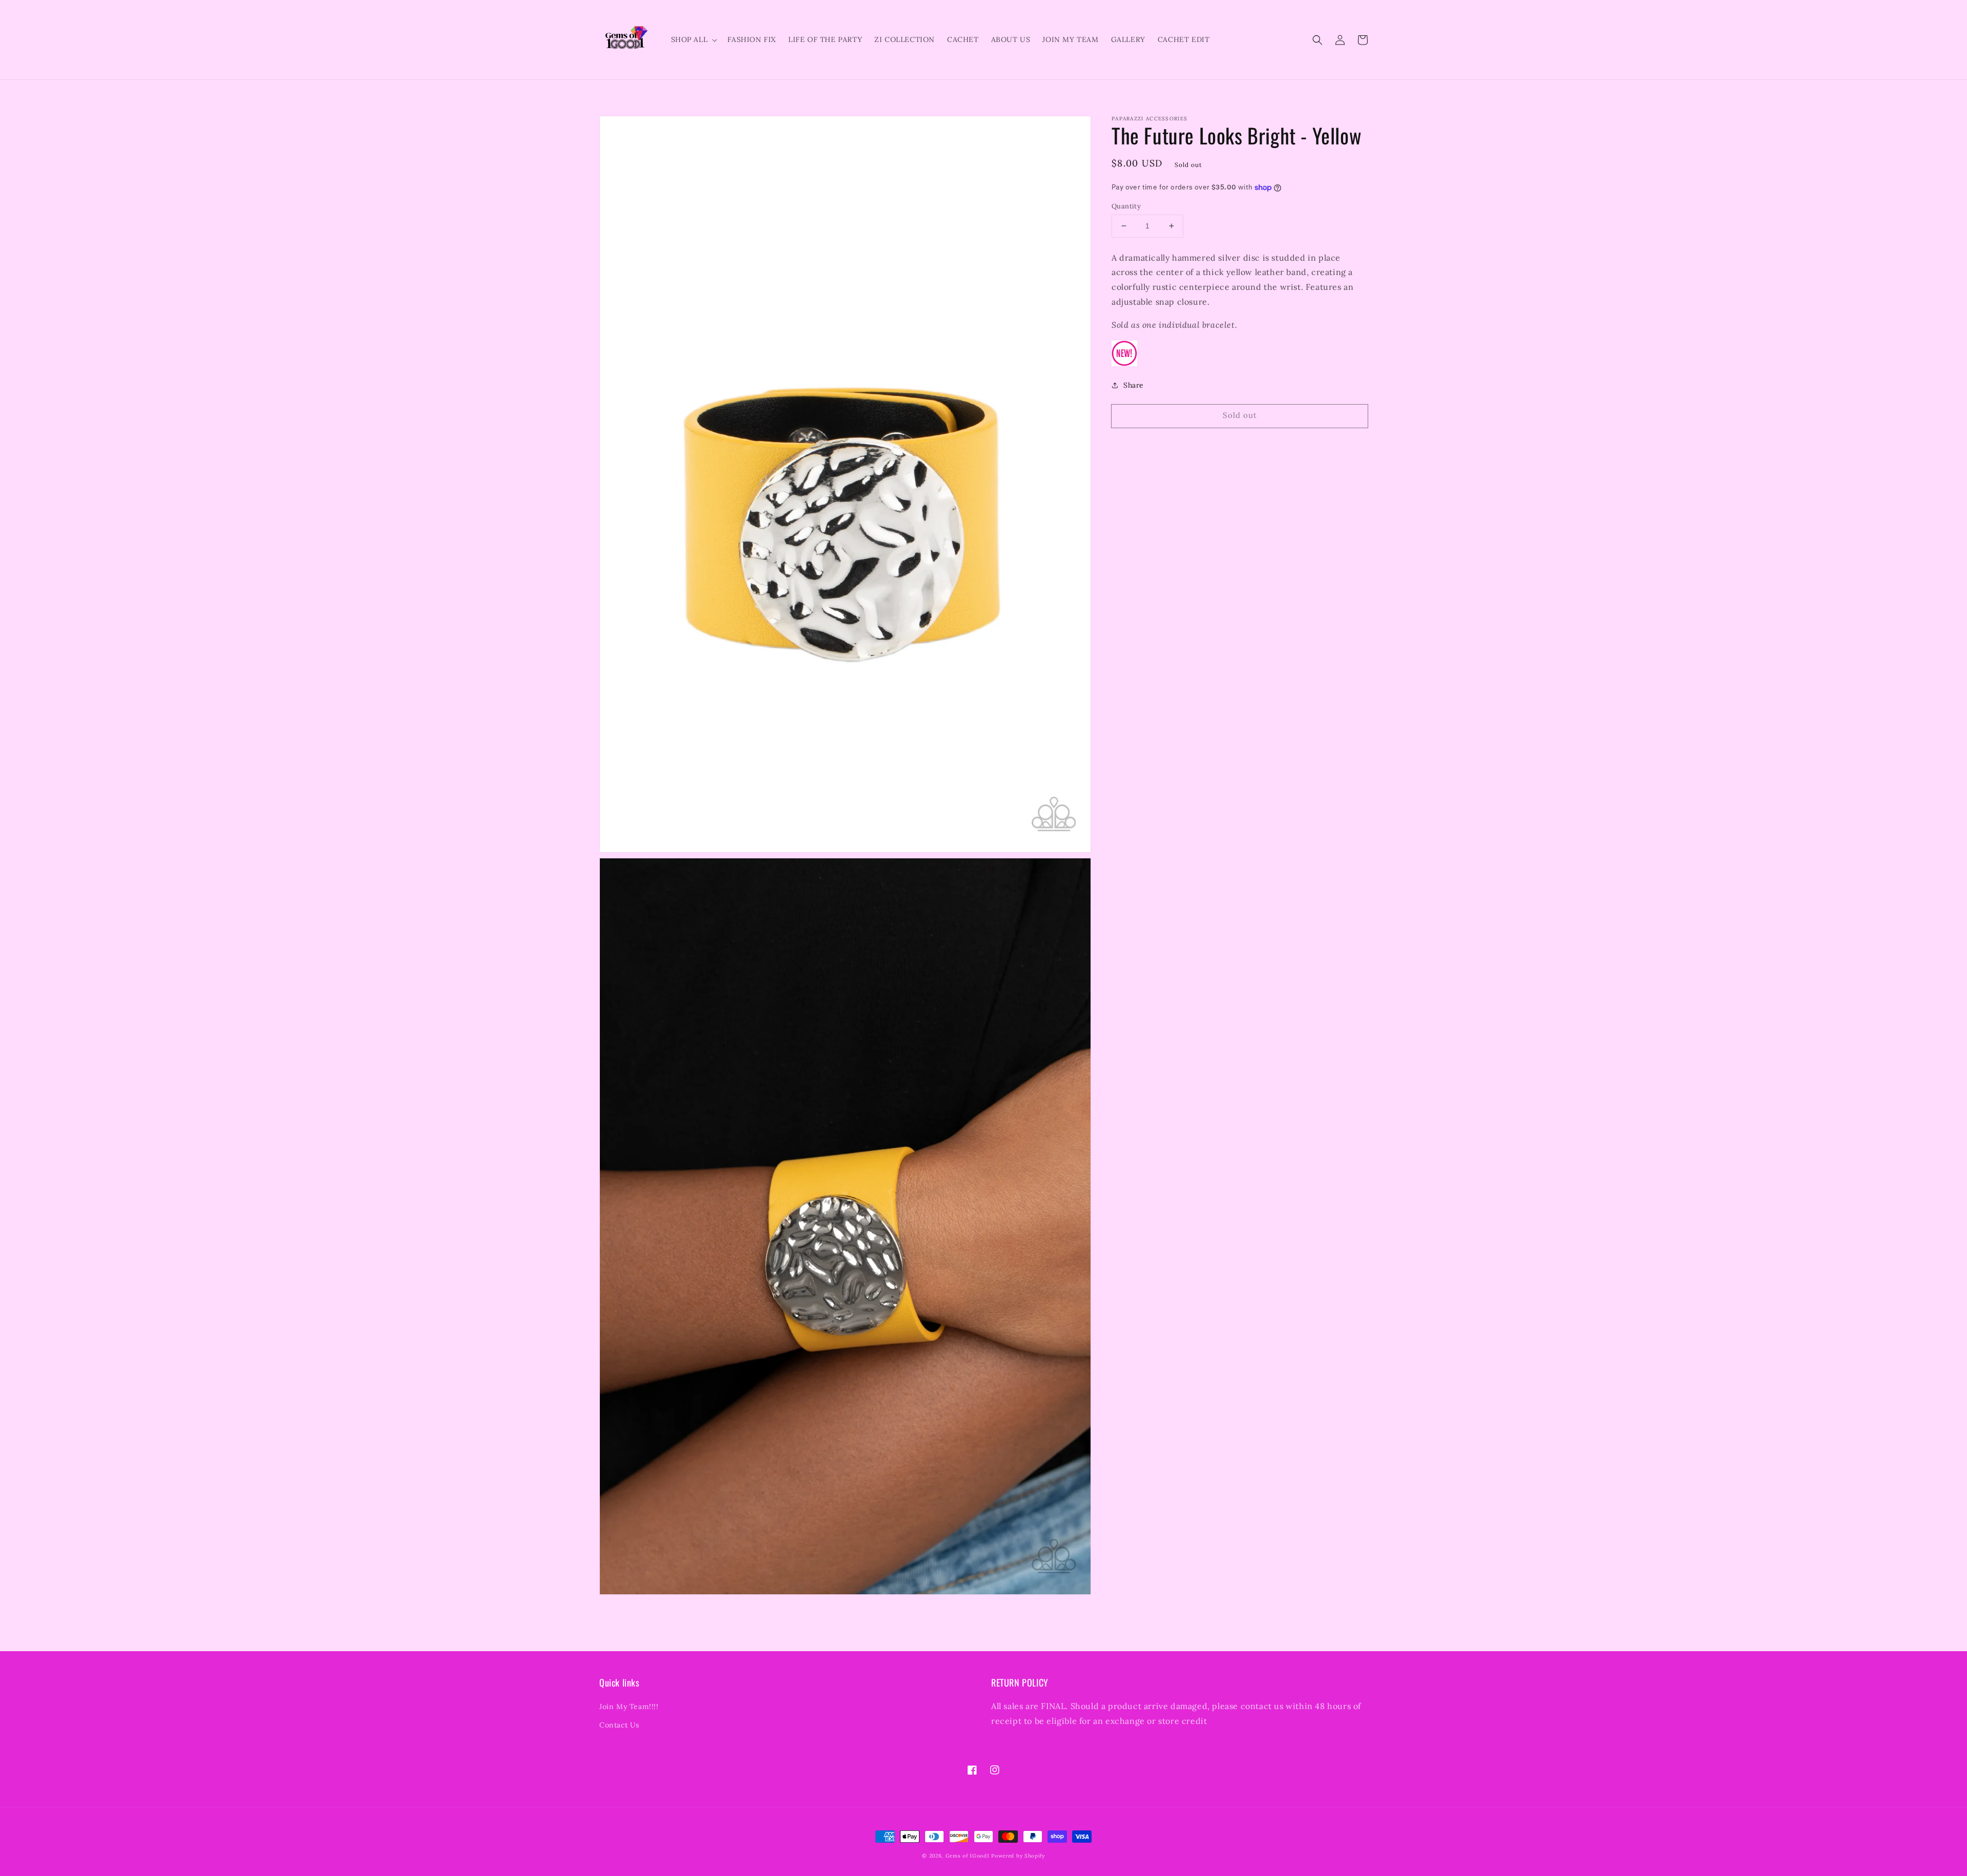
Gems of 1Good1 (968, 1856)
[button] (1317, 40)
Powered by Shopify (1018, 1856)
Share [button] (1134, 385)
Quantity (1126, 206)
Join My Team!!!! (629, 1706)
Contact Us (619, 1725)
